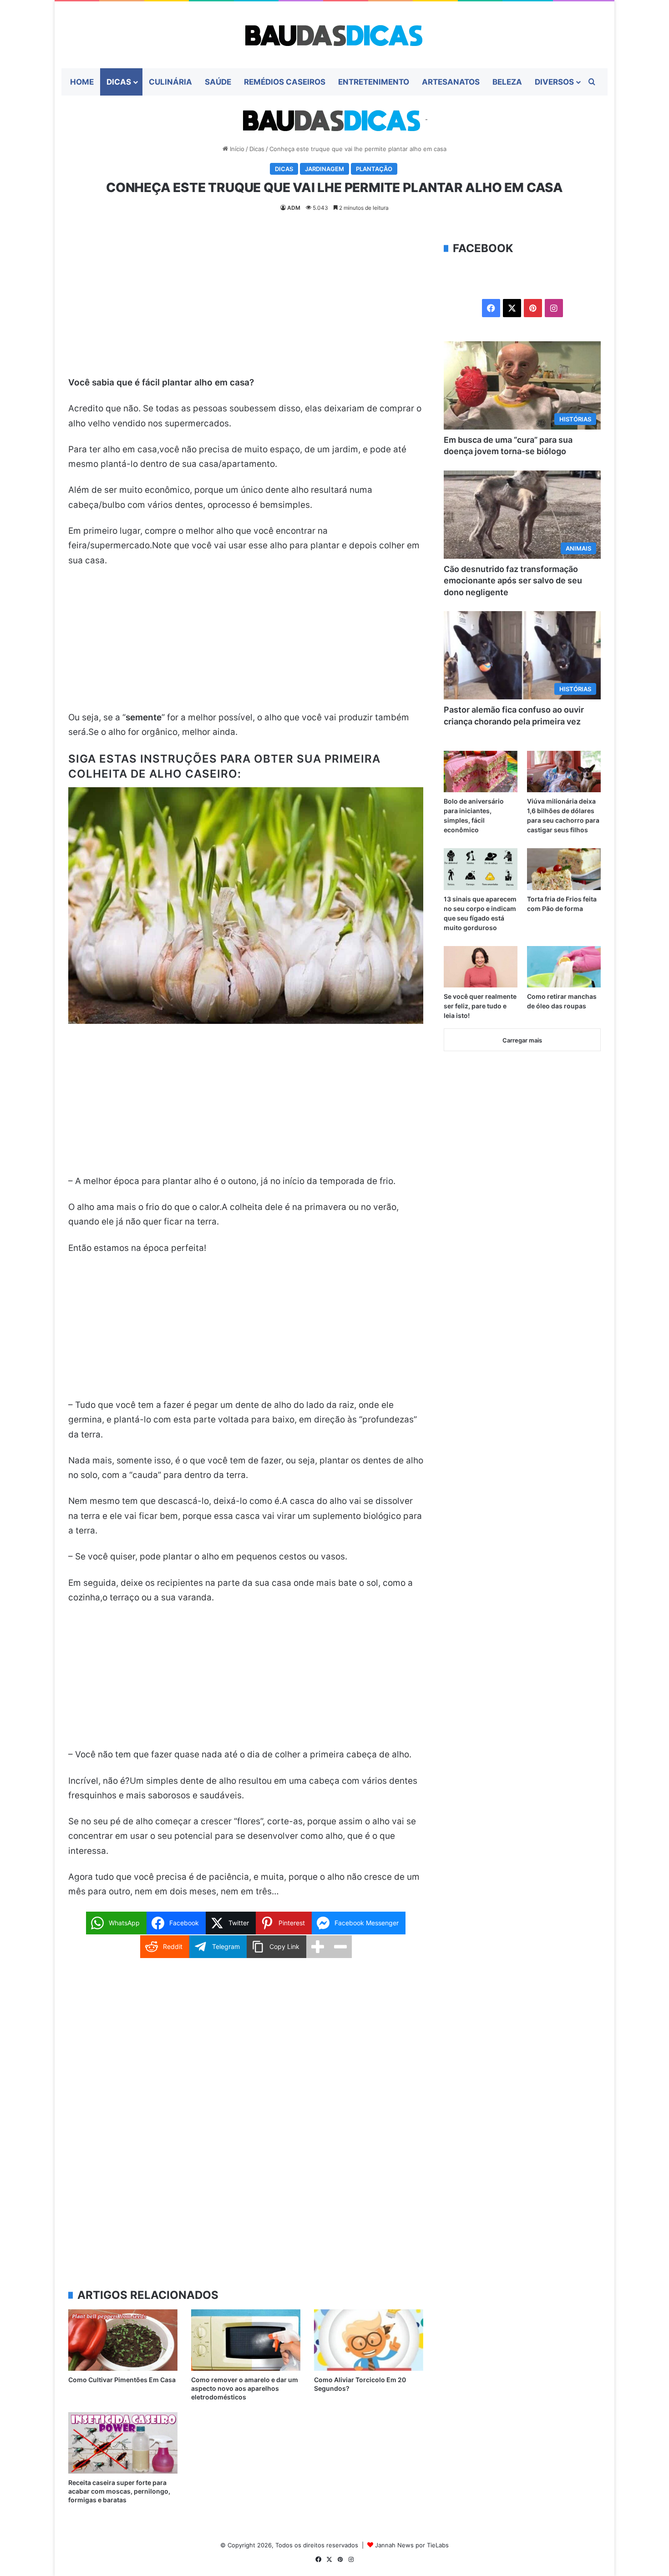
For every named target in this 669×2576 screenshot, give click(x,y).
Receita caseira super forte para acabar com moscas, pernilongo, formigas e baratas (119, 2491)
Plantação (374, 169)
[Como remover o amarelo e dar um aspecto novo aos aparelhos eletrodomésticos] (246, 2340)
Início (236, 149)
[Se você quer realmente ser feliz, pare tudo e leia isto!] (481, 967)
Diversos (554, 82)
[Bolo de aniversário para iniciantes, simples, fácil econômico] (481, 772)
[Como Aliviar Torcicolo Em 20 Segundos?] (369, 2340)
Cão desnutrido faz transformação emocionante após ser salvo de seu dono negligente (513, 580)
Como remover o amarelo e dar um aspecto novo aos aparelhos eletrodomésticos (245, 2388)
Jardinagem (324, 169)
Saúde (218, 82)
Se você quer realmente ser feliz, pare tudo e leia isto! (480, 1006)
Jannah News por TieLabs (412, 2545)
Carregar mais (522, 1040)
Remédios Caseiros (285, 82)
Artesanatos (451, 82)
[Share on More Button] (318, 1947)
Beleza (507, 82)
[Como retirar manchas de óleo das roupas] (564, 967)
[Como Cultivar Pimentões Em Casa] (123, 2340)
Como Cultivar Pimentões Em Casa (122, 2380)
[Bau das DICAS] (334, 35)
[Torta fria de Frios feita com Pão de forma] (564, 869)
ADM (294, 208)
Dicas (119, 82)
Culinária (170, 82)
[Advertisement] (246, 308)
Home (82, 82)
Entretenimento (374, 82)
